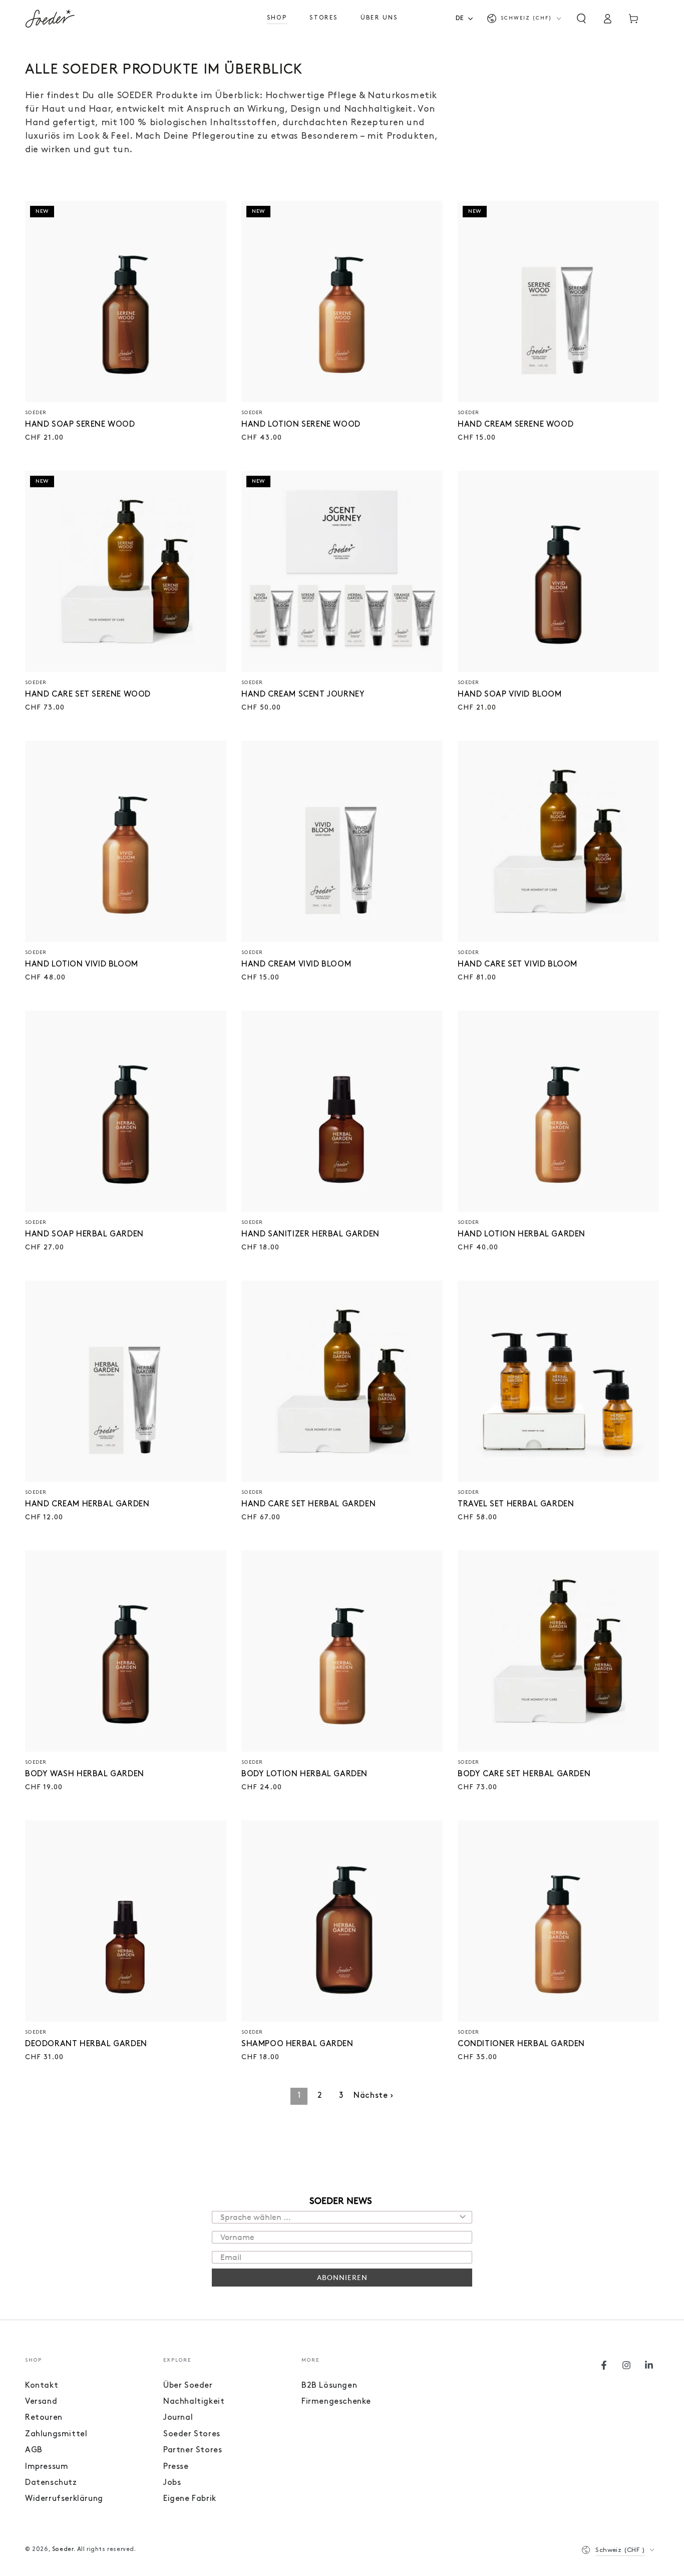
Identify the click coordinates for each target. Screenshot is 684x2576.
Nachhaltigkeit (194, 2402)
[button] (581, 19)
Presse (176, 2467)
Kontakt (42, 2386)
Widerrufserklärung (64, 2499)
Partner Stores (193, 2450)
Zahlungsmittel (56, 2434)
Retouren (44, 2418)
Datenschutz (51, 2483)
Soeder (63, 2549)
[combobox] (467, 18)
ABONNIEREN (342, 2277)
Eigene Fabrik (190, 2499)
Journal (178, 2418)
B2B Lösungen (329, 2386)
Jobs (172, 2483)
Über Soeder (188, 2386)
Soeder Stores (192, 2434)
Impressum (47, 2467)
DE (460, 18)
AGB (34, 2450)
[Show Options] (463, 2217)
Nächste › (373, 2096)
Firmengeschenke (336, 2402)
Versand (41, 2402)
